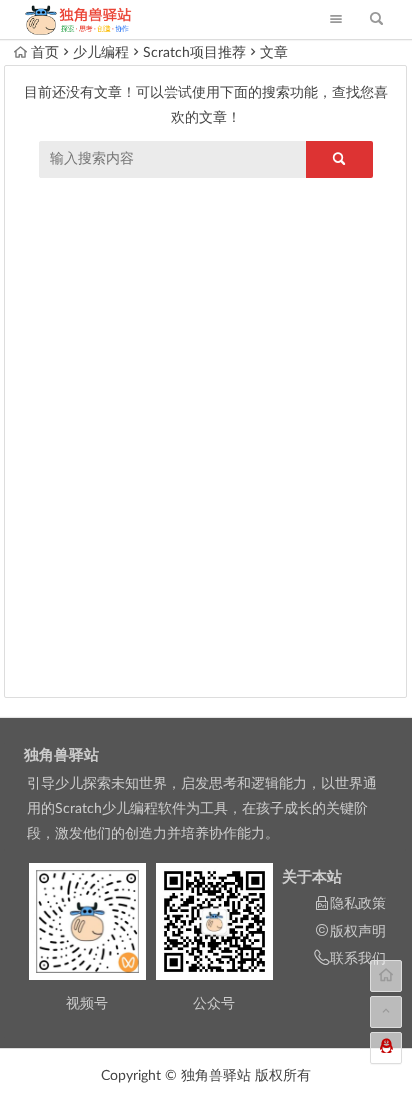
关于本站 (312, 877)
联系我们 (358, 959)
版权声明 (358, 932)
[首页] (386, 976)
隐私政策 (358, 904)
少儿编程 (101, 53)
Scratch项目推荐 (194, 53)
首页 (45, 53)
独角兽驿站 (61, 755)
